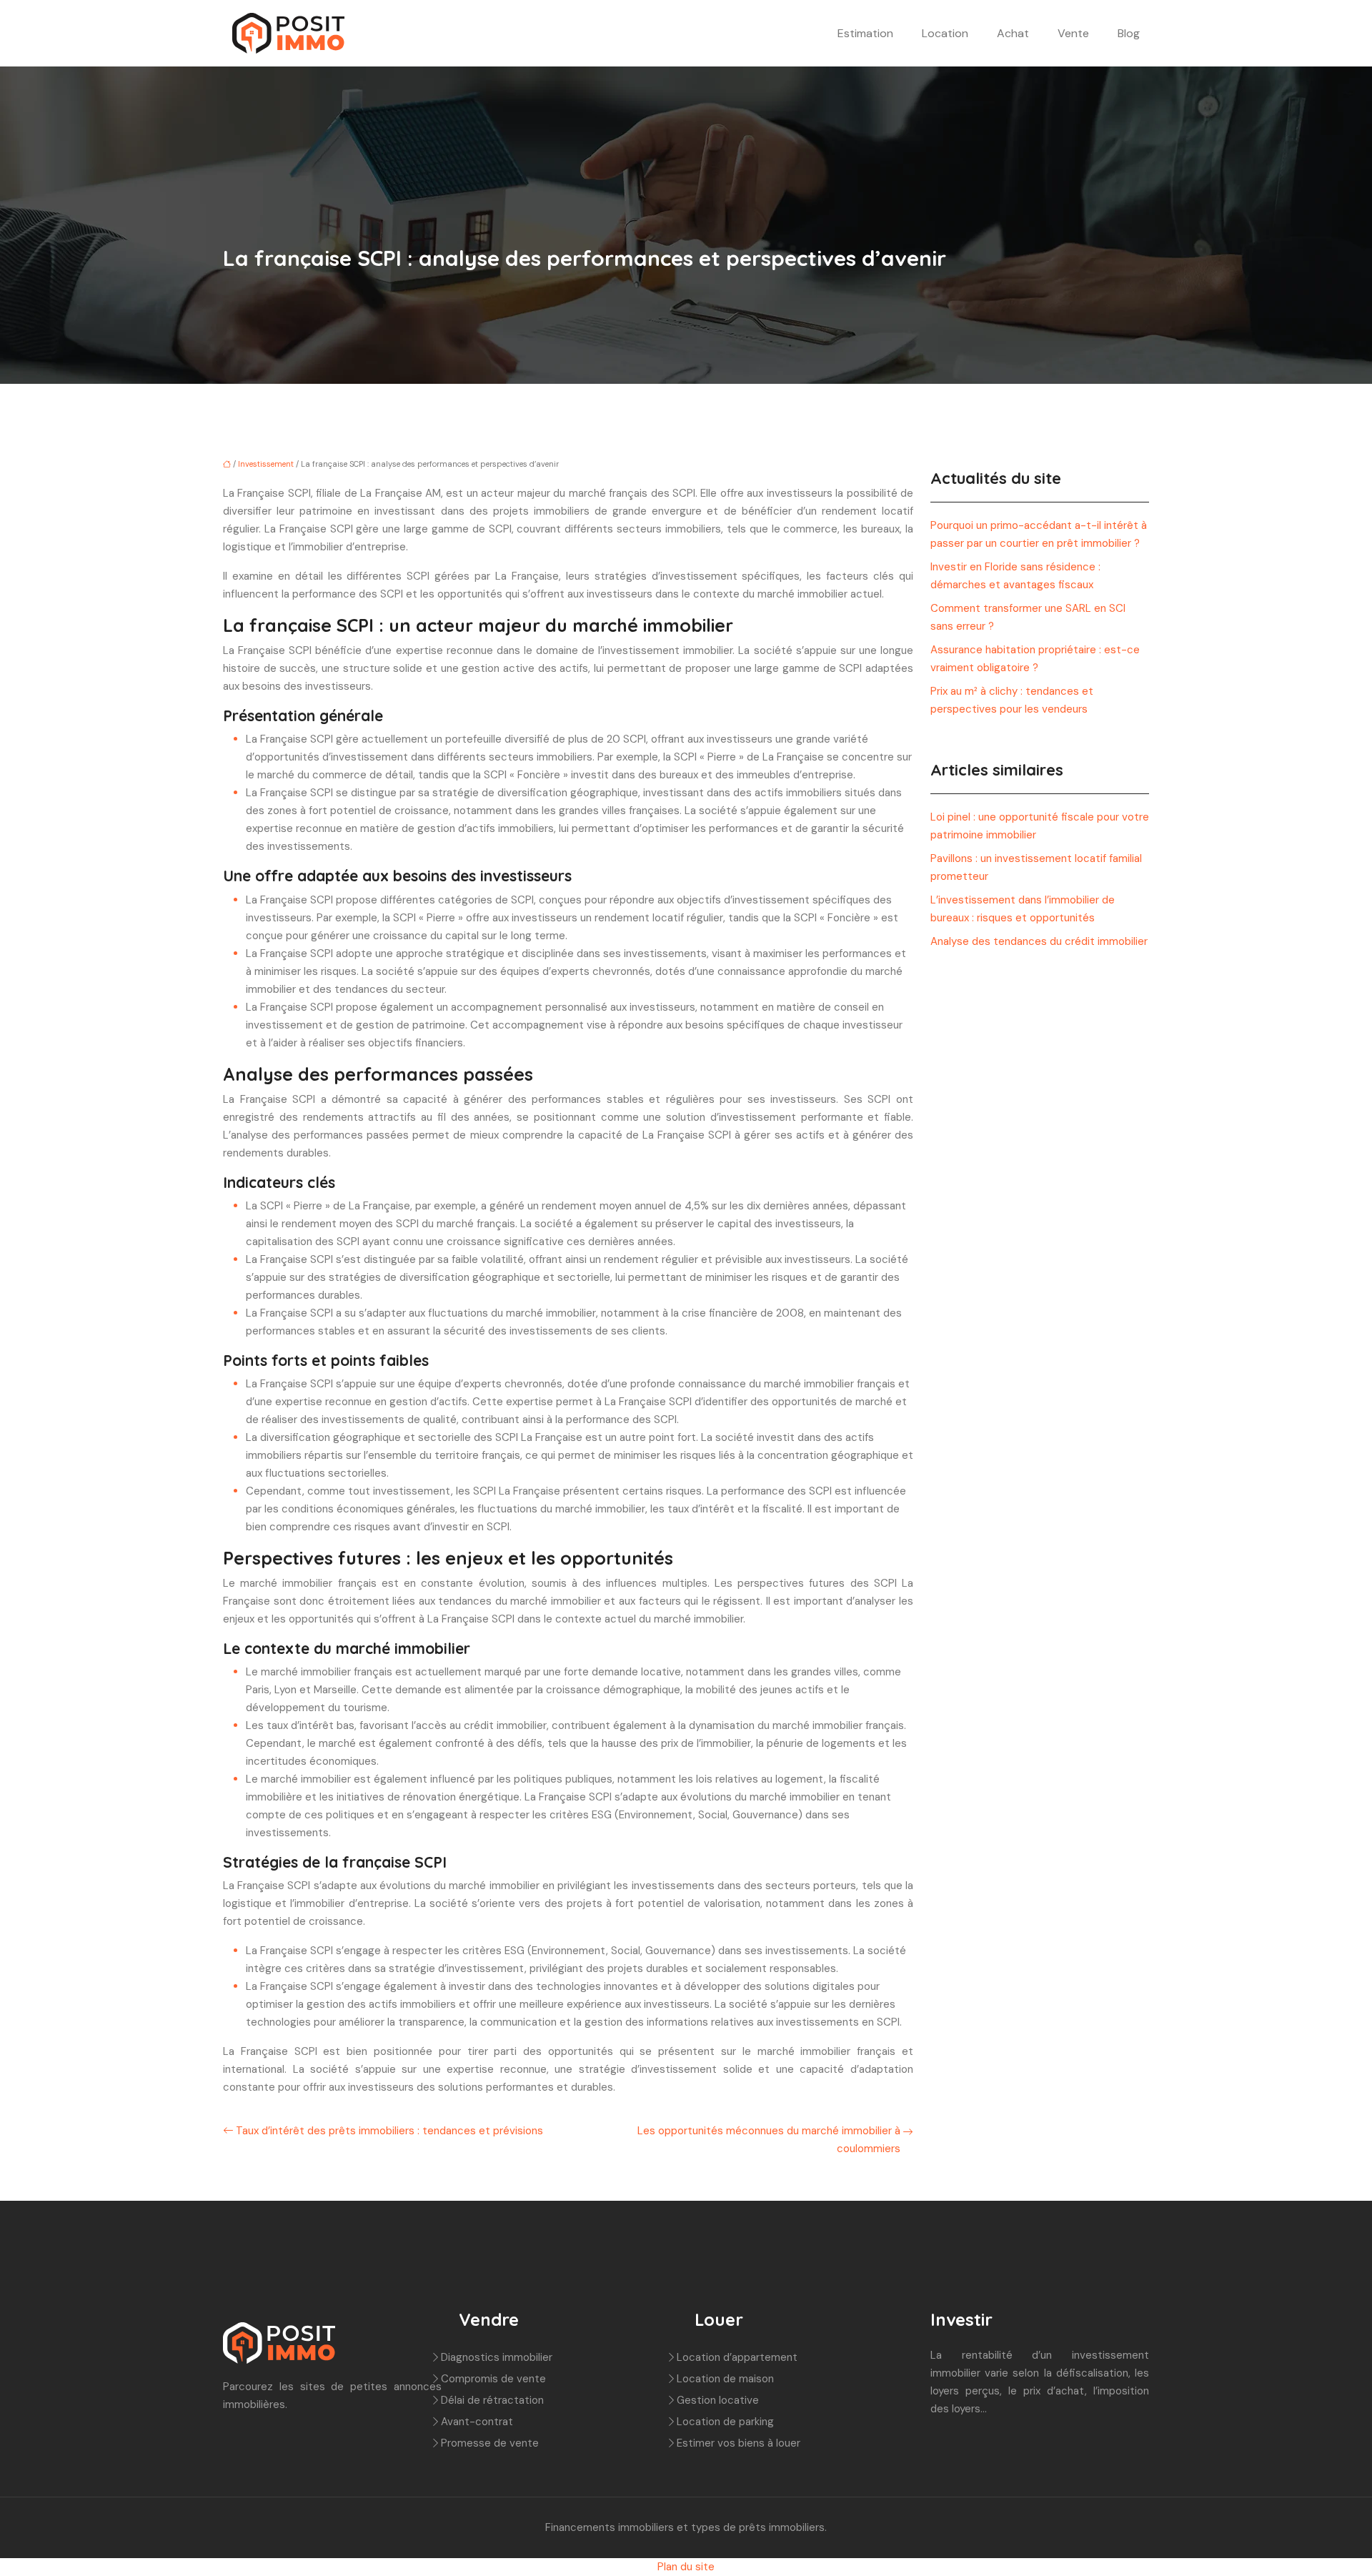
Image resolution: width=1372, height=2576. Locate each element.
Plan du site (686, 2567)
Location (945, 33)
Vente (1073, 33)
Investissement (266, 464)
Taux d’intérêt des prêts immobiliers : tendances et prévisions (389, 2131)
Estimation (865, 33)
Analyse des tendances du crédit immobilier (1039, 941)
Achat (1013, 33)
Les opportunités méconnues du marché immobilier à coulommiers (769, 2140)
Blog (1129, 33)
